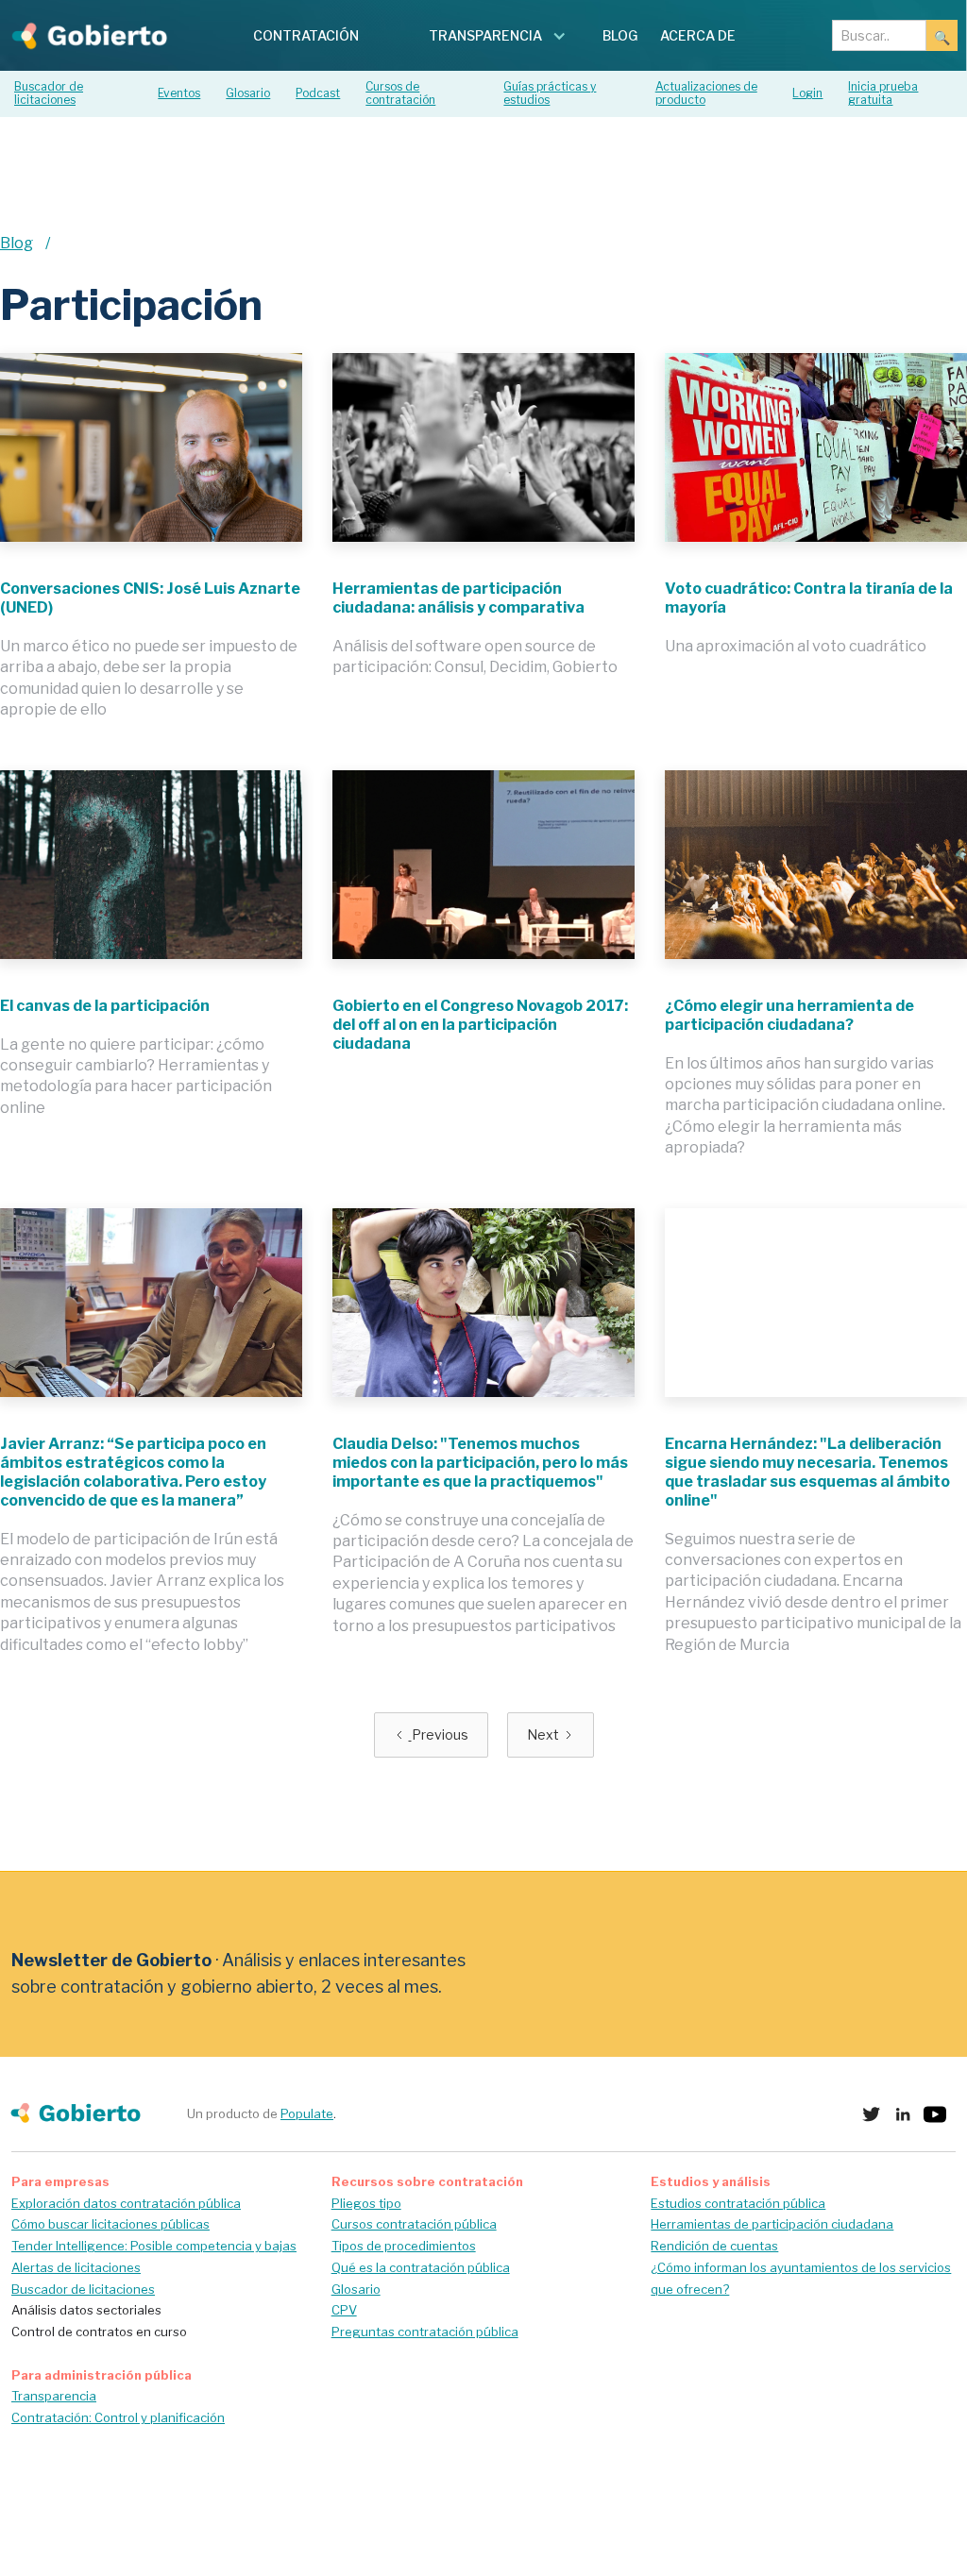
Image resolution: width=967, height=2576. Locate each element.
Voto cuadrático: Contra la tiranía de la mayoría (809, 598)
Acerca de (698, 35)
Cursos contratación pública (414, 2224)
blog (620, 35)
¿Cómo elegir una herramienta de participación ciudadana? (789, 1015)
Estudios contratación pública (738, 2203)
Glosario (356, 2289)
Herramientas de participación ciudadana (772, 2224)
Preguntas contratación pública (425, 2332)
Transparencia (54, 2396)
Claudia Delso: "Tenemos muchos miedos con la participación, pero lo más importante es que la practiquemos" (480, 1463)
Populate (307, 2113)
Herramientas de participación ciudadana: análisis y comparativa (458, 598)
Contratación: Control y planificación (118, 2417)
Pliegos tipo (366, 2203)
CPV (344, 2310)
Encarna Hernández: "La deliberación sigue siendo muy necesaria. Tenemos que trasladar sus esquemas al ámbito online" (807, 1472)
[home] (84, 35)
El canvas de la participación (105, 1006)
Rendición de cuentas (714, 2246)
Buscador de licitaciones (83, 2289)
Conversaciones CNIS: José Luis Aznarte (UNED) (150, 598)
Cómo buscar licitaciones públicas (110, 2224)
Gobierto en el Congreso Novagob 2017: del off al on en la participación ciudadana (480, 1025)
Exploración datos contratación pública (126, 2203)
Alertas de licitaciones (76, 2267)
